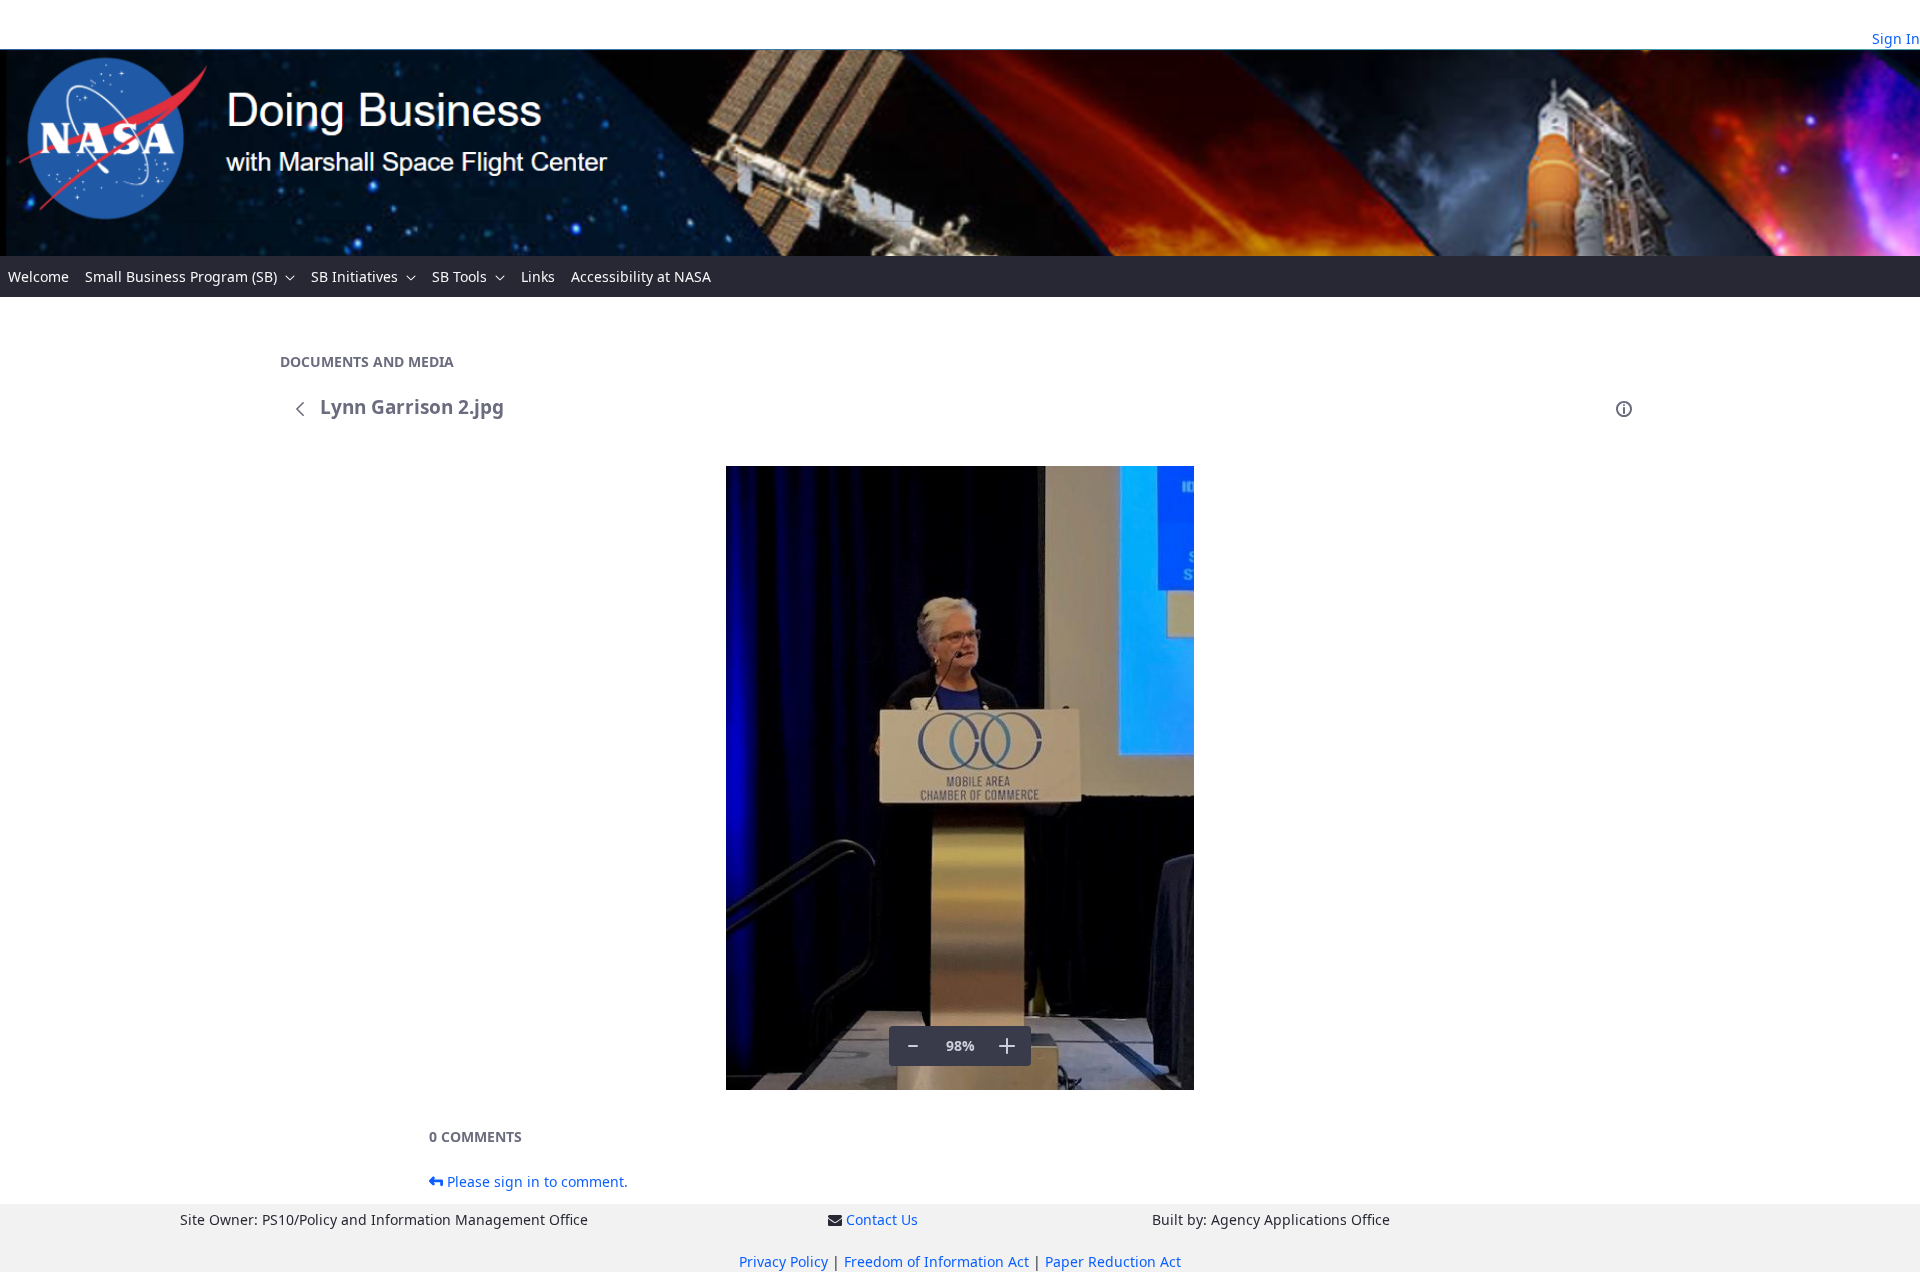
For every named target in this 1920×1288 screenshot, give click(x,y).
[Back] (300, 409)
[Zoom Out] (913, 1046)
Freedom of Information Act (936, 1261)
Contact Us (882, 1219)
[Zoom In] (1007, 1046)
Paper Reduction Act (1113, 1261)
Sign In (1896, 38)
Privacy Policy (783, 1261)
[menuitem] (38, 276)
